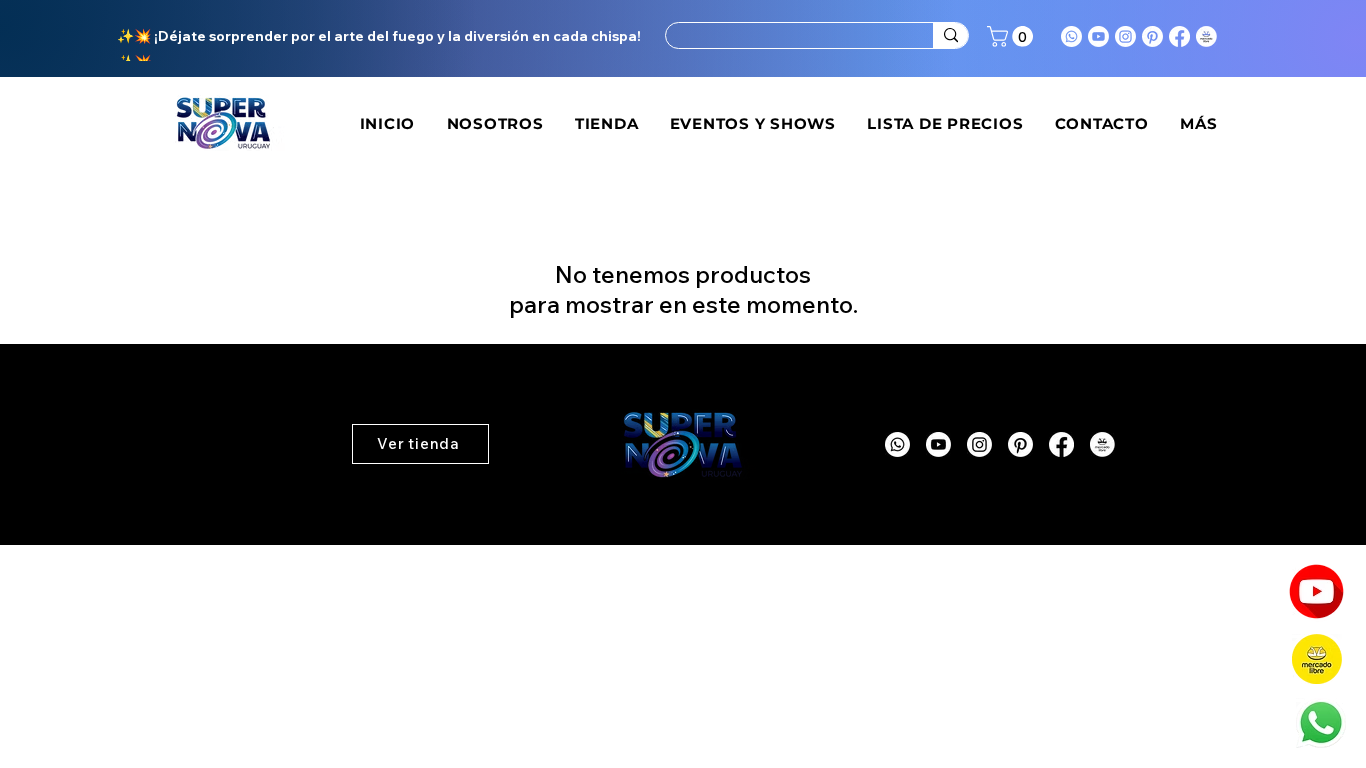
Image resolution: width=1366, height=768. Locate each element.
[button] (1012, 36)
